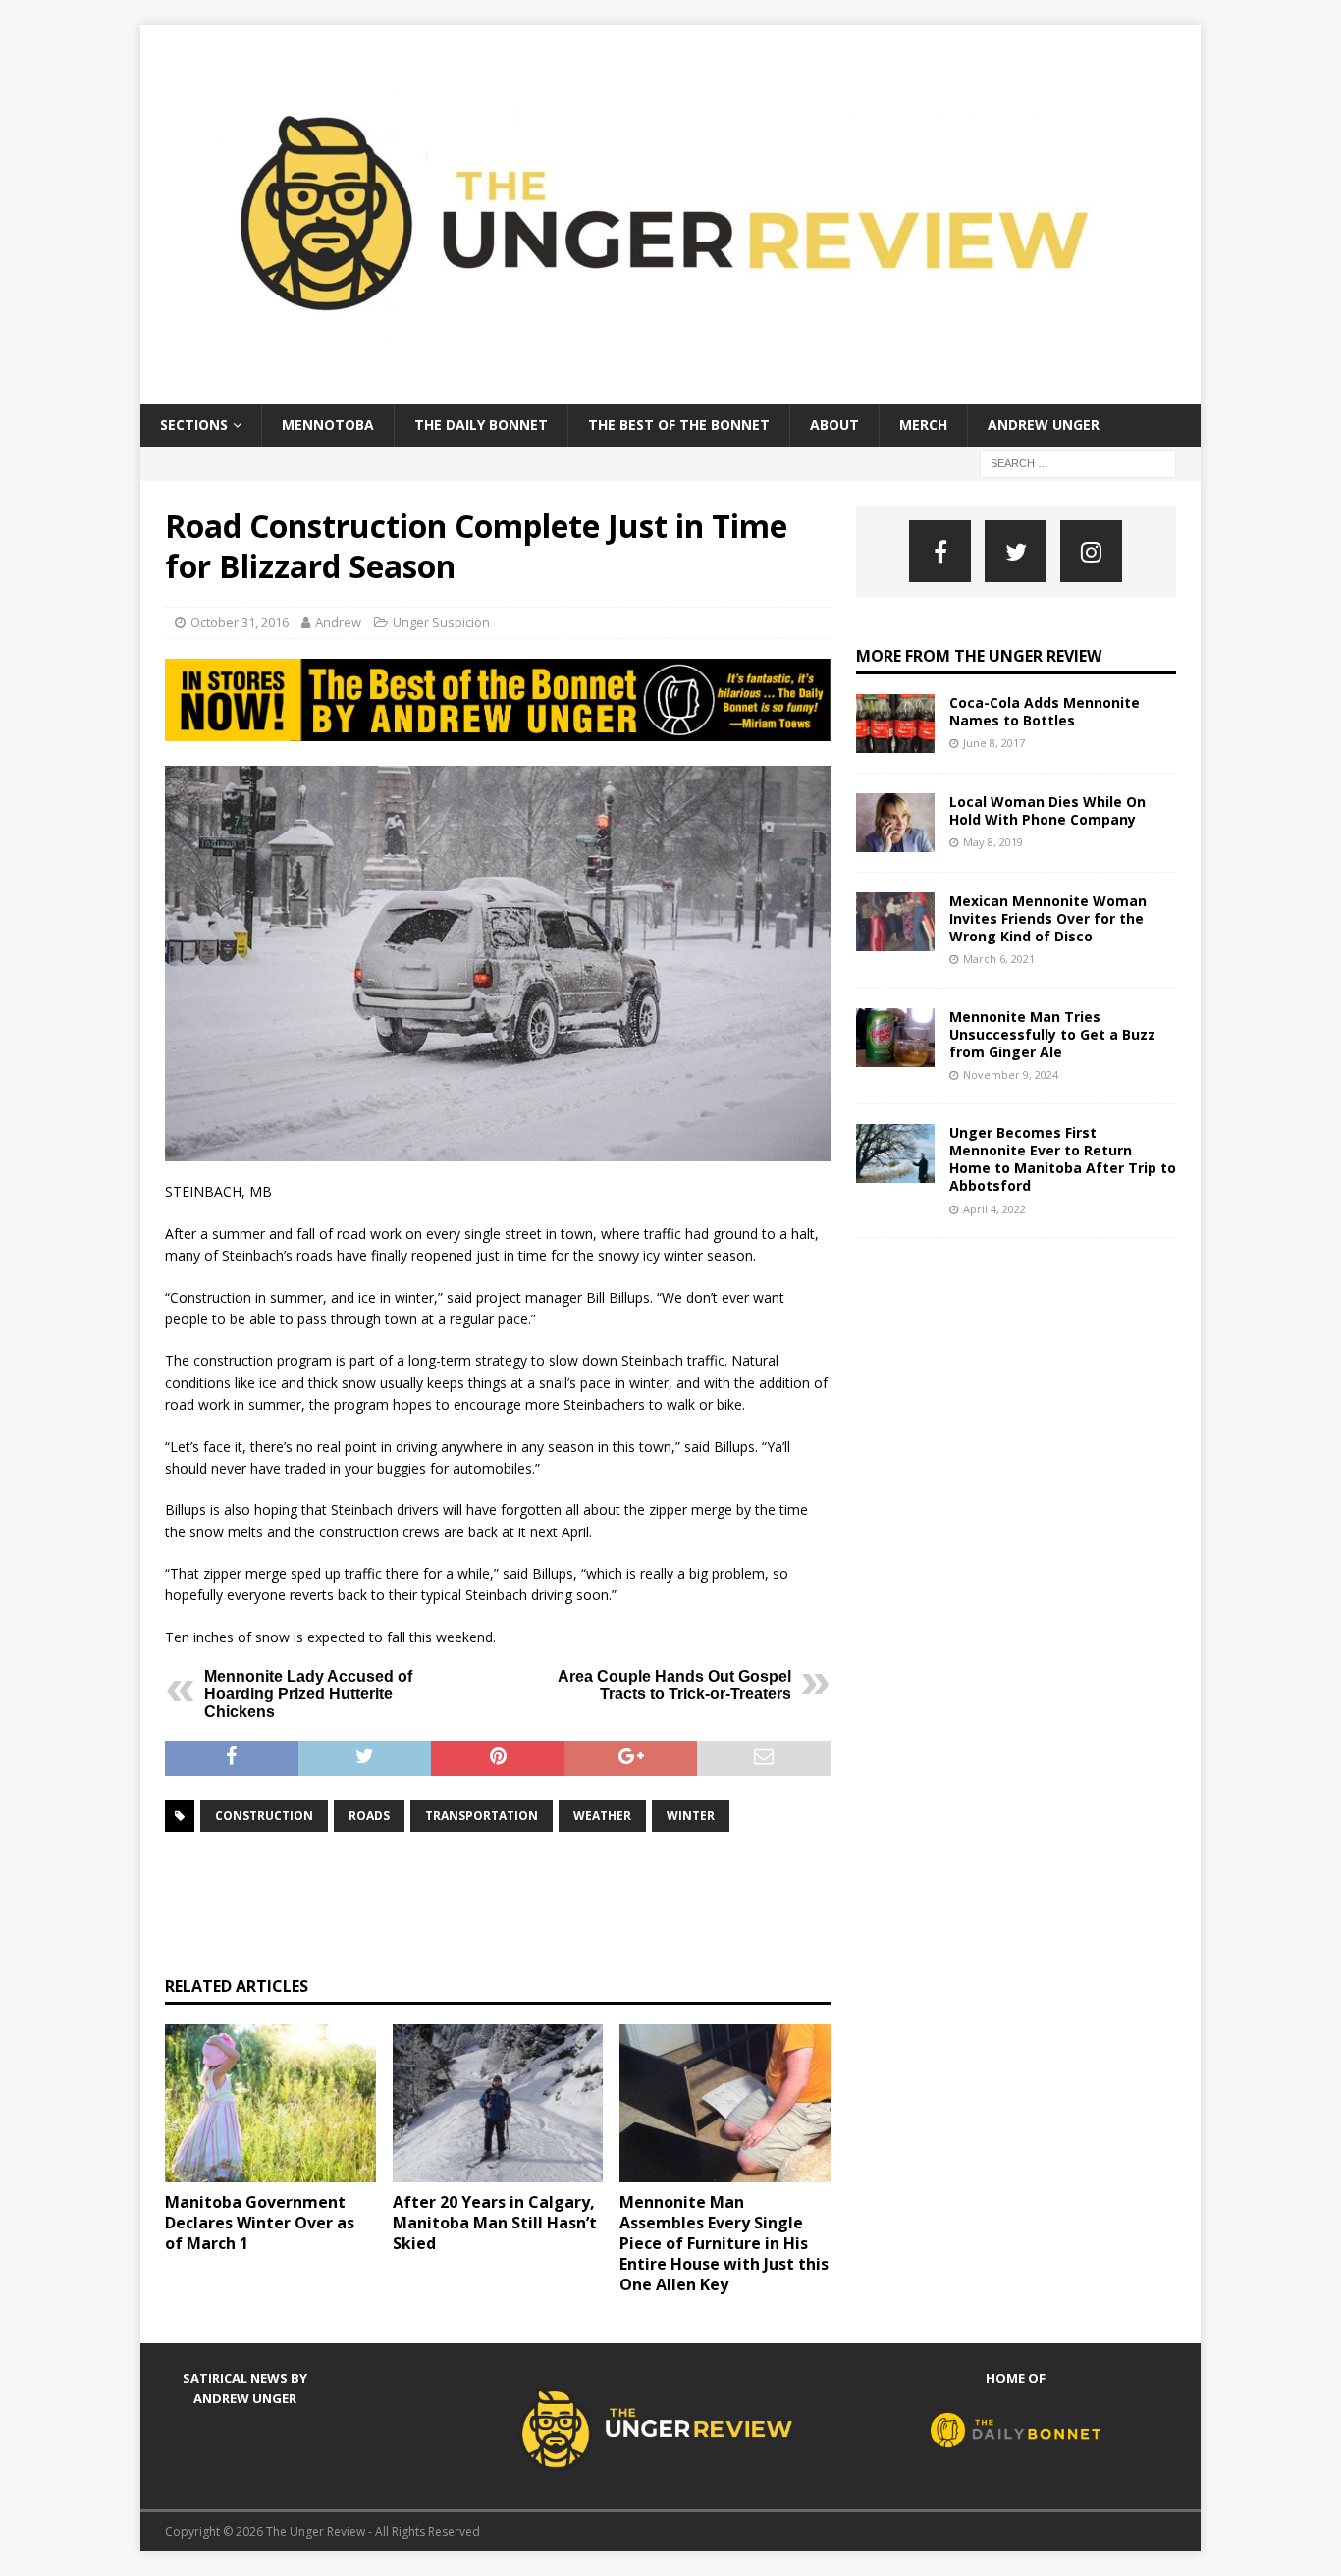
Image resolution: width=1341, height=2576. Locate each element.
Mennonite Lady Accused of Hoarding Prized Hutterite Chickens (308, 1694)
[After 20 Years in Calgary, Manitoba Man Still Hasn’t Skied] (498, 2103)
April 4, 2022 (994, 1209)
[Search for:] (1078, 462)
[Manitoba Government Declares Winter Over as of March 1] (270, 2103)
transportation (482, 1816)
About (834, 425)
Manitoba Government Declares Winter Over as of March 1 (260, 2223)
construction (264, 1816)
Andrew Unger (1044, 425)
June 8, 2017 (994, 743)
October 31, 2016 (240, 622)
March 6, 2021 (999, 959)
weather (602, 1816)
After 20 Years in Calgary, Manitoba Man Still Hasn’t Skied (495, 2223)
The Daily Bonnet (481, 425)
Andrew (338, 622)
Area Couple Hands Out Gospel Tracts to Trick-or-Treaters (674, 1685)
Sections (194, 425)
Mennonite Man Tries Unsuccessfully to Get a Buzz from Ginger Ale (1052, 1034)
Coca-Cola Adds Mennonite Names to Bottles (1045, 711)
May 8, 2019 (993, 842)
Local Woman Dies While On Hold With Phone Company (1047, 810)
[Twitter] (1016, 551)
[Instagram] (1091, 551)
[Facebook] (940, 551)
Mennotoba (328, 425)
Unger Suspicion (441, 622)
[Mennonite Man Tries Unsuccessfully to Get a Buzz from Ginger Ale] (895, 1038)
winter (691, 1816)
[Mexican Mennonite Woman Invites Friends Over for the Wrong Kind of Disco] (895, 922)
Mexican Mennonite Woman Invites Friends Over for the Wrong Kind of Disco (1048, 918)
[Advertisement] (522, 1902)
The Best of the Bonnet (679, 425)
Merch (923, 425)
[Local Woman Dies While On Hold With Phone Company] (895, 823)
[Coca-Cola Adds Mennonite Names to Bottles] (895, 724)
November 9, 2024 (1011, 1074)
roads (369, 1816)
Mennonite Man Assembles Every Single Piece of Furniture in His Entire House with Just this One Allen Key (724, 2243)
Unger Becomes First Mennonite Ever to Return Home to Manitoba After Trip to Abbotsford (1063, 1159)
